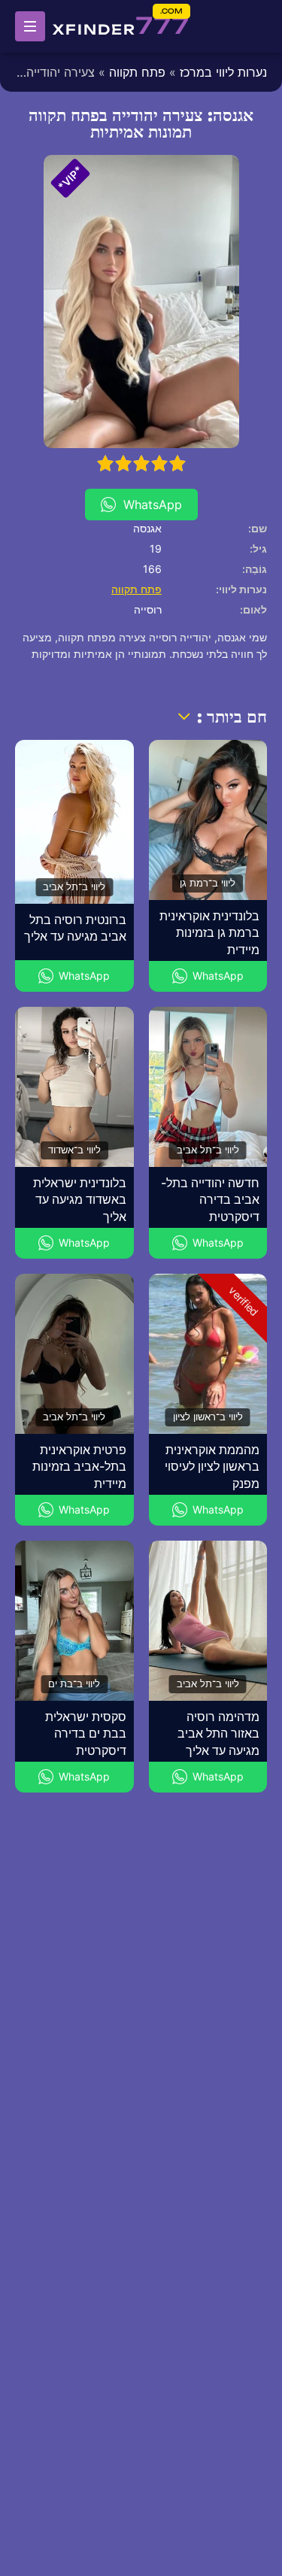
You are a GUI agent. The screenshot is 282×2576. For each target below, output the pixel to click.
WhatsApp (153, 505)
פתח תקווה (137, 72)
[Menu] (30, 26)
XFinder (121, 26)
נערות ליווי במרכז (223, 72)
